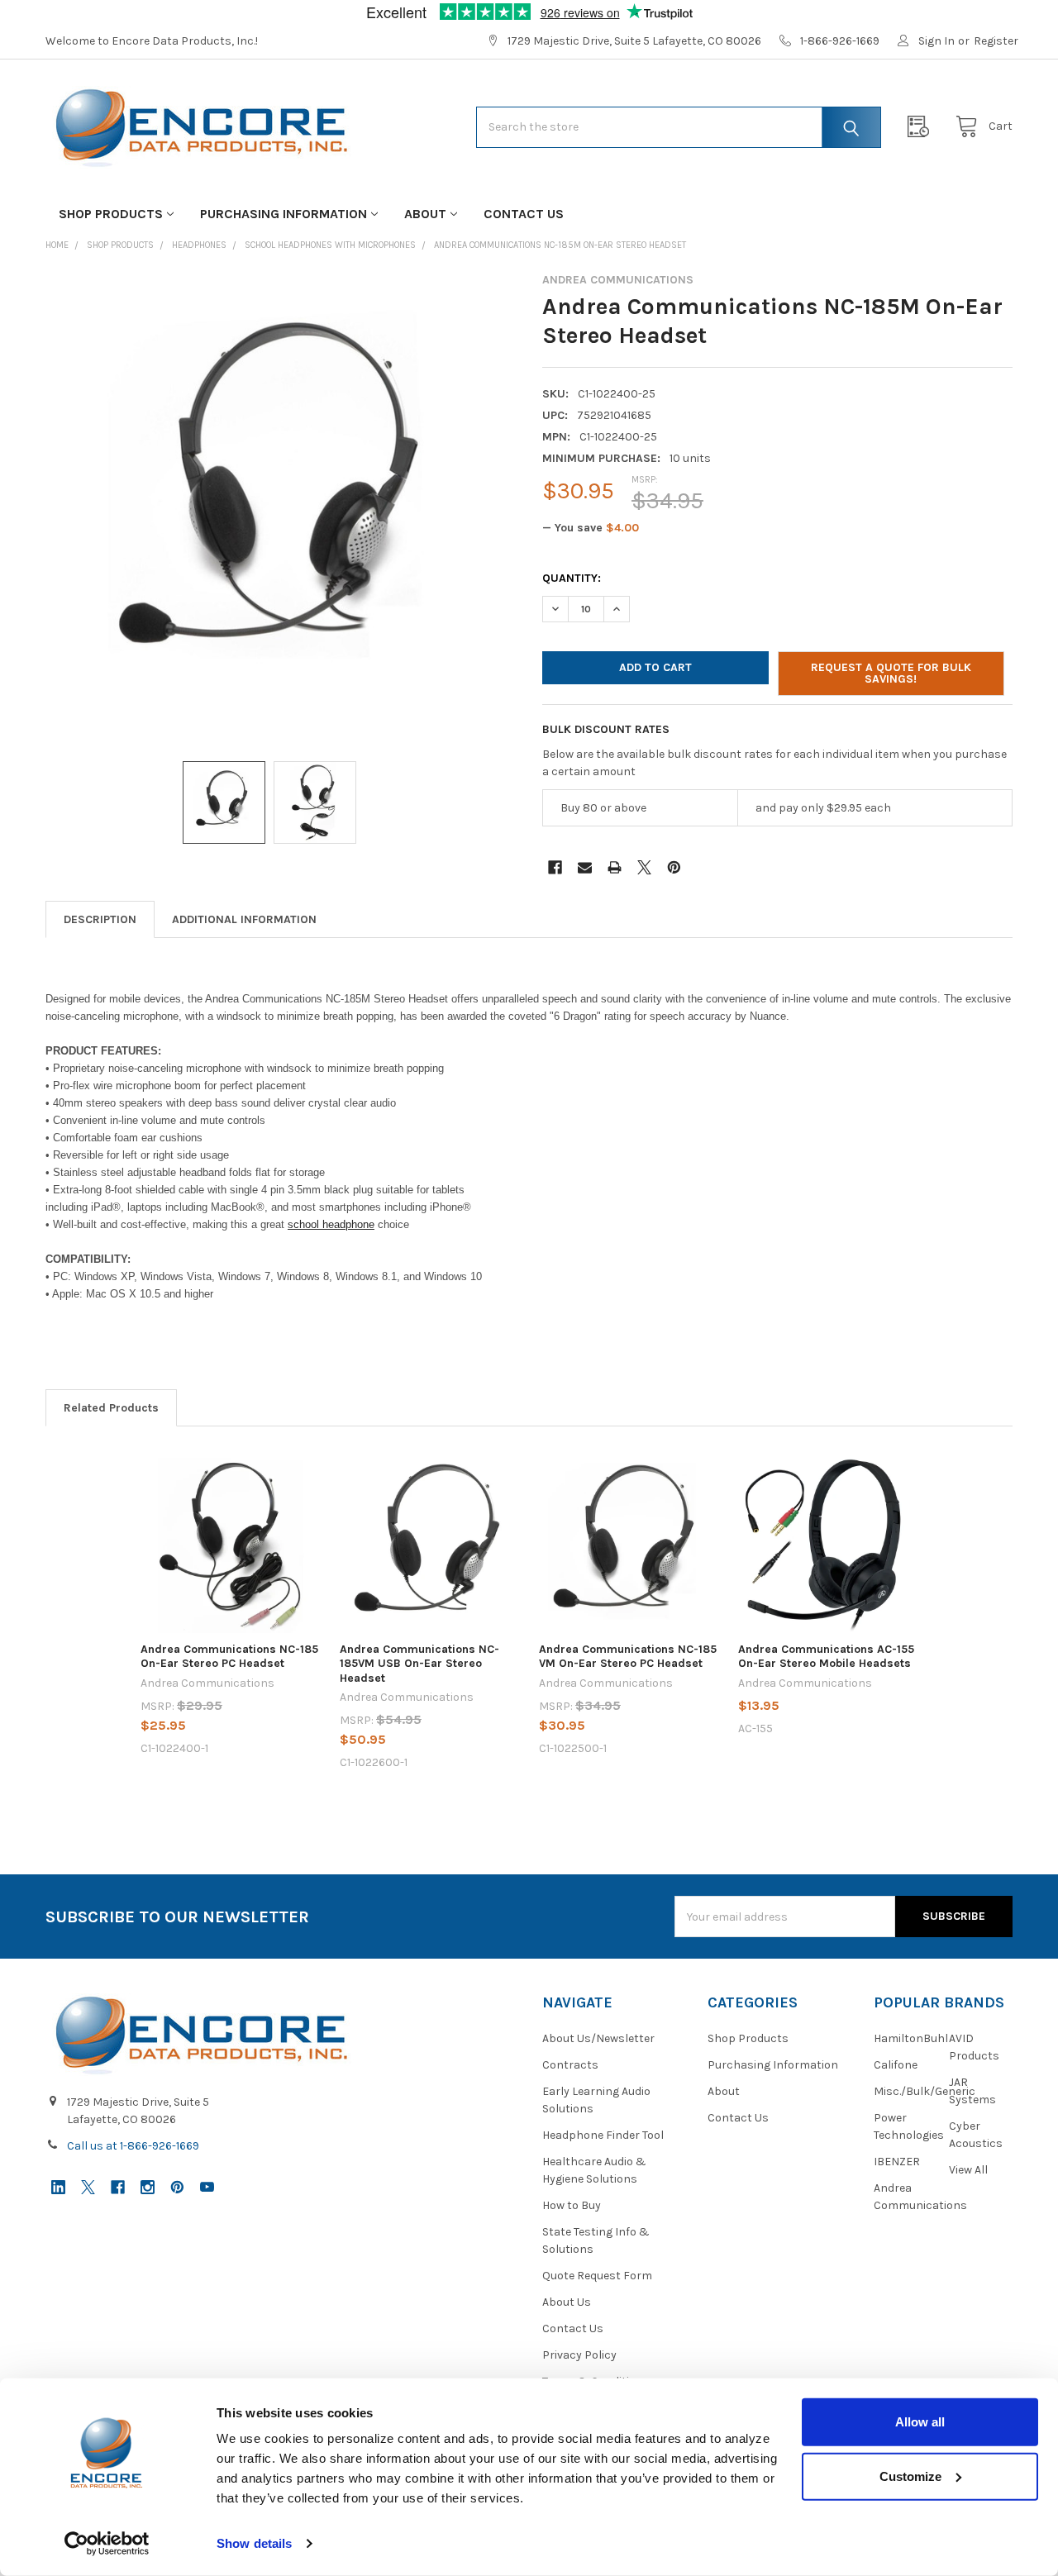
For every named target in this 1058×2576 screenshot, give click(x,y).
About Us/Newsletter (598, 2038)
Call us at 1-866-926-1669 (133, 2146)
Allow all (920, 2422)
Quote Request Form (597, 2276)
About (425, 214)
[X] (644, 867)
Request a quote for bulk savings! (891, 673)
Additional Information (244, 919)
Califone (896, 2065)
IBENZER (897, 2162)
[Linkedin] (58, 2187)
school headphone (331, 1224)
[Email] (585, 867)
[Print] (615, 867)
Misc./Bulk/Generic (925, 2091)
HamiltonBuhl (911, 2038)
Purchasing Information (284, 214)
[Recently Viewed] (922, 127)
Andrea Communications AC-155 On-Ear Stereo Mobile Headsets (826, 1657)
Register (996, 41)
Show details (254, 2543)
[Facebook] (555, 867)
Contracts (570, 2065)
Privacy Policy (579, 2355)
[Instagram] (148, 2187)
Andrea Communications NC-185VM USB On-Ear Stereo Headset (419, 1664)
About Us (567, 2302)
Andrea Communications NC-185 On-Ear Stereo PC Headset (229, 1657)
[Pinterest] (674, 867)
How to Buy (572, 2205)
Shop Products (111, 214)
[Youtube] (207, 2187)
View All (968, 2170)
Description (100, 919)
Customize (910, 2476)
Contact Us (524, 214)
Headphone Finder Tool (603, 2135)
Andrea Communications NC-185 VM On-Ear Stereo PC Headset (628, 1657)
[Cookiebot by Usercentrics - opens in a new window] (107, 2544)
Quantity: (572, 578)
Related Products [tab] (111, 1408)
